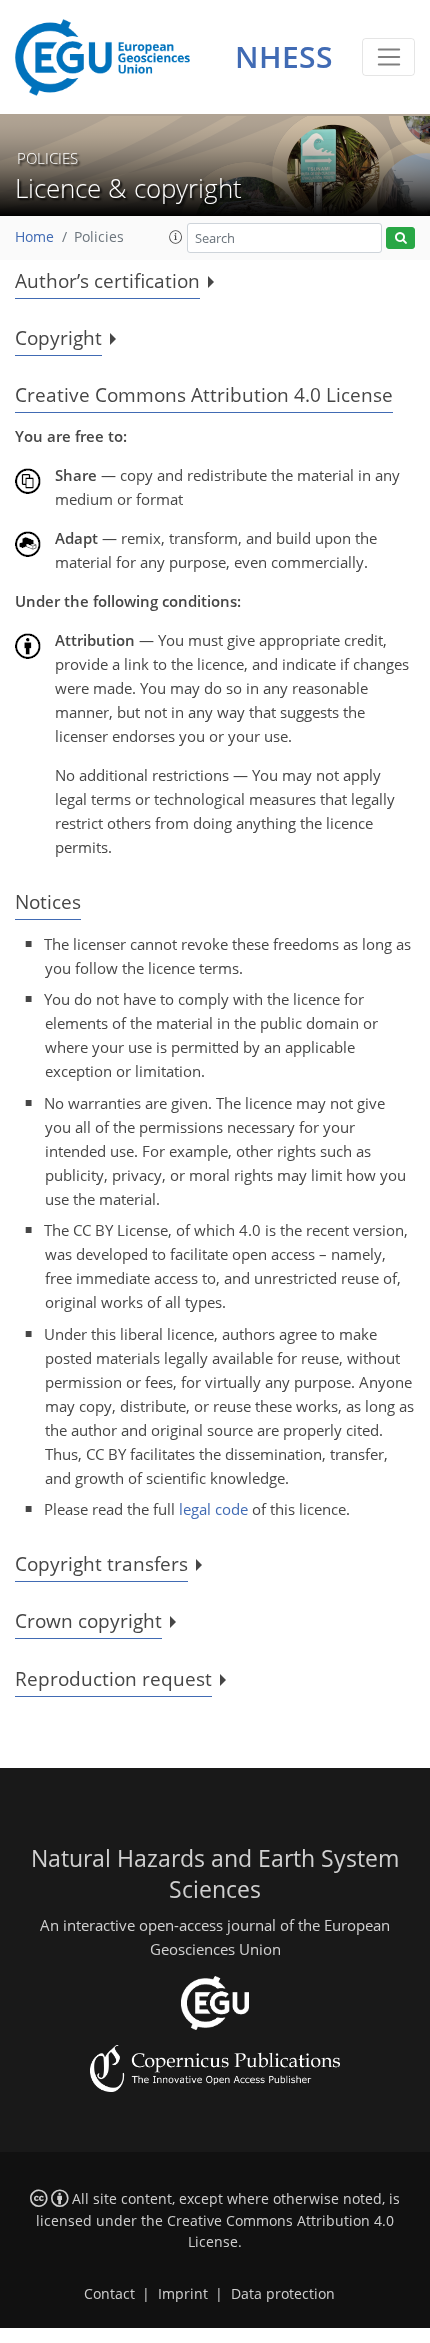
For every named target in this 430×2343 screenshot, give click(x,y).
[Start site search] (400, 238)
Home (34, 237)
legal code (213, 1509)
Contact (109, 2294)
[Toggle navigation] (388, 57)
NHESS (284, 56)
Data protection (283, 2294)
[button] (176, 237)
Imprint (183, 2294)
